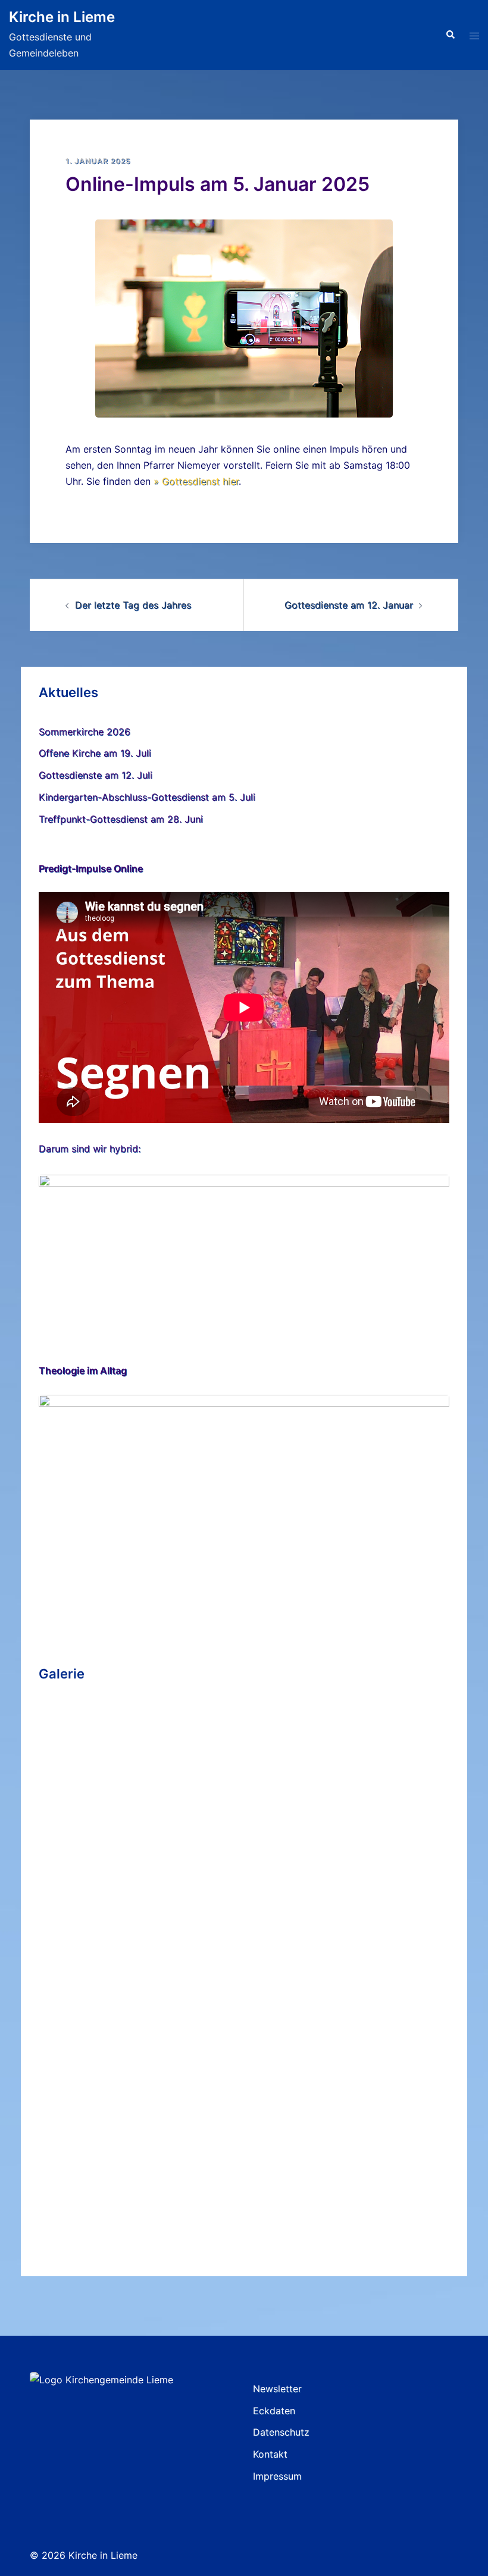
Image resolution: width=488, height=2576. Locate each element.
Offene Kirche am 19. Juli (95, 753)
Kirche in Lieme (62, 17)
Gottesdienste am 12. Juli (96, 775)
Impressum (277, 2476)
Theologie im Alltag (83, 1370)
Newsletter (277, 2389)
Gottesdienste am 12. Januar (349, 605)
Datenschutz (281, 2432)
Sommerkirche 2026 (85, 732)
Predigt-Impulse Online (91, 868)
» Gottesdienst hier (196, 481)
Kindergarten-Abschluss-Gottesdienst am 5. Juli (147, 797)
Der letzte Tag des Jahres (133, 605)
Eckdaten (274, 2411)
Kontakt (270, 2454)
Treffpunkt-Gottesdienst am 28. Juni (121, 819)
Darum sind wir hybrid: (90, 1149)
